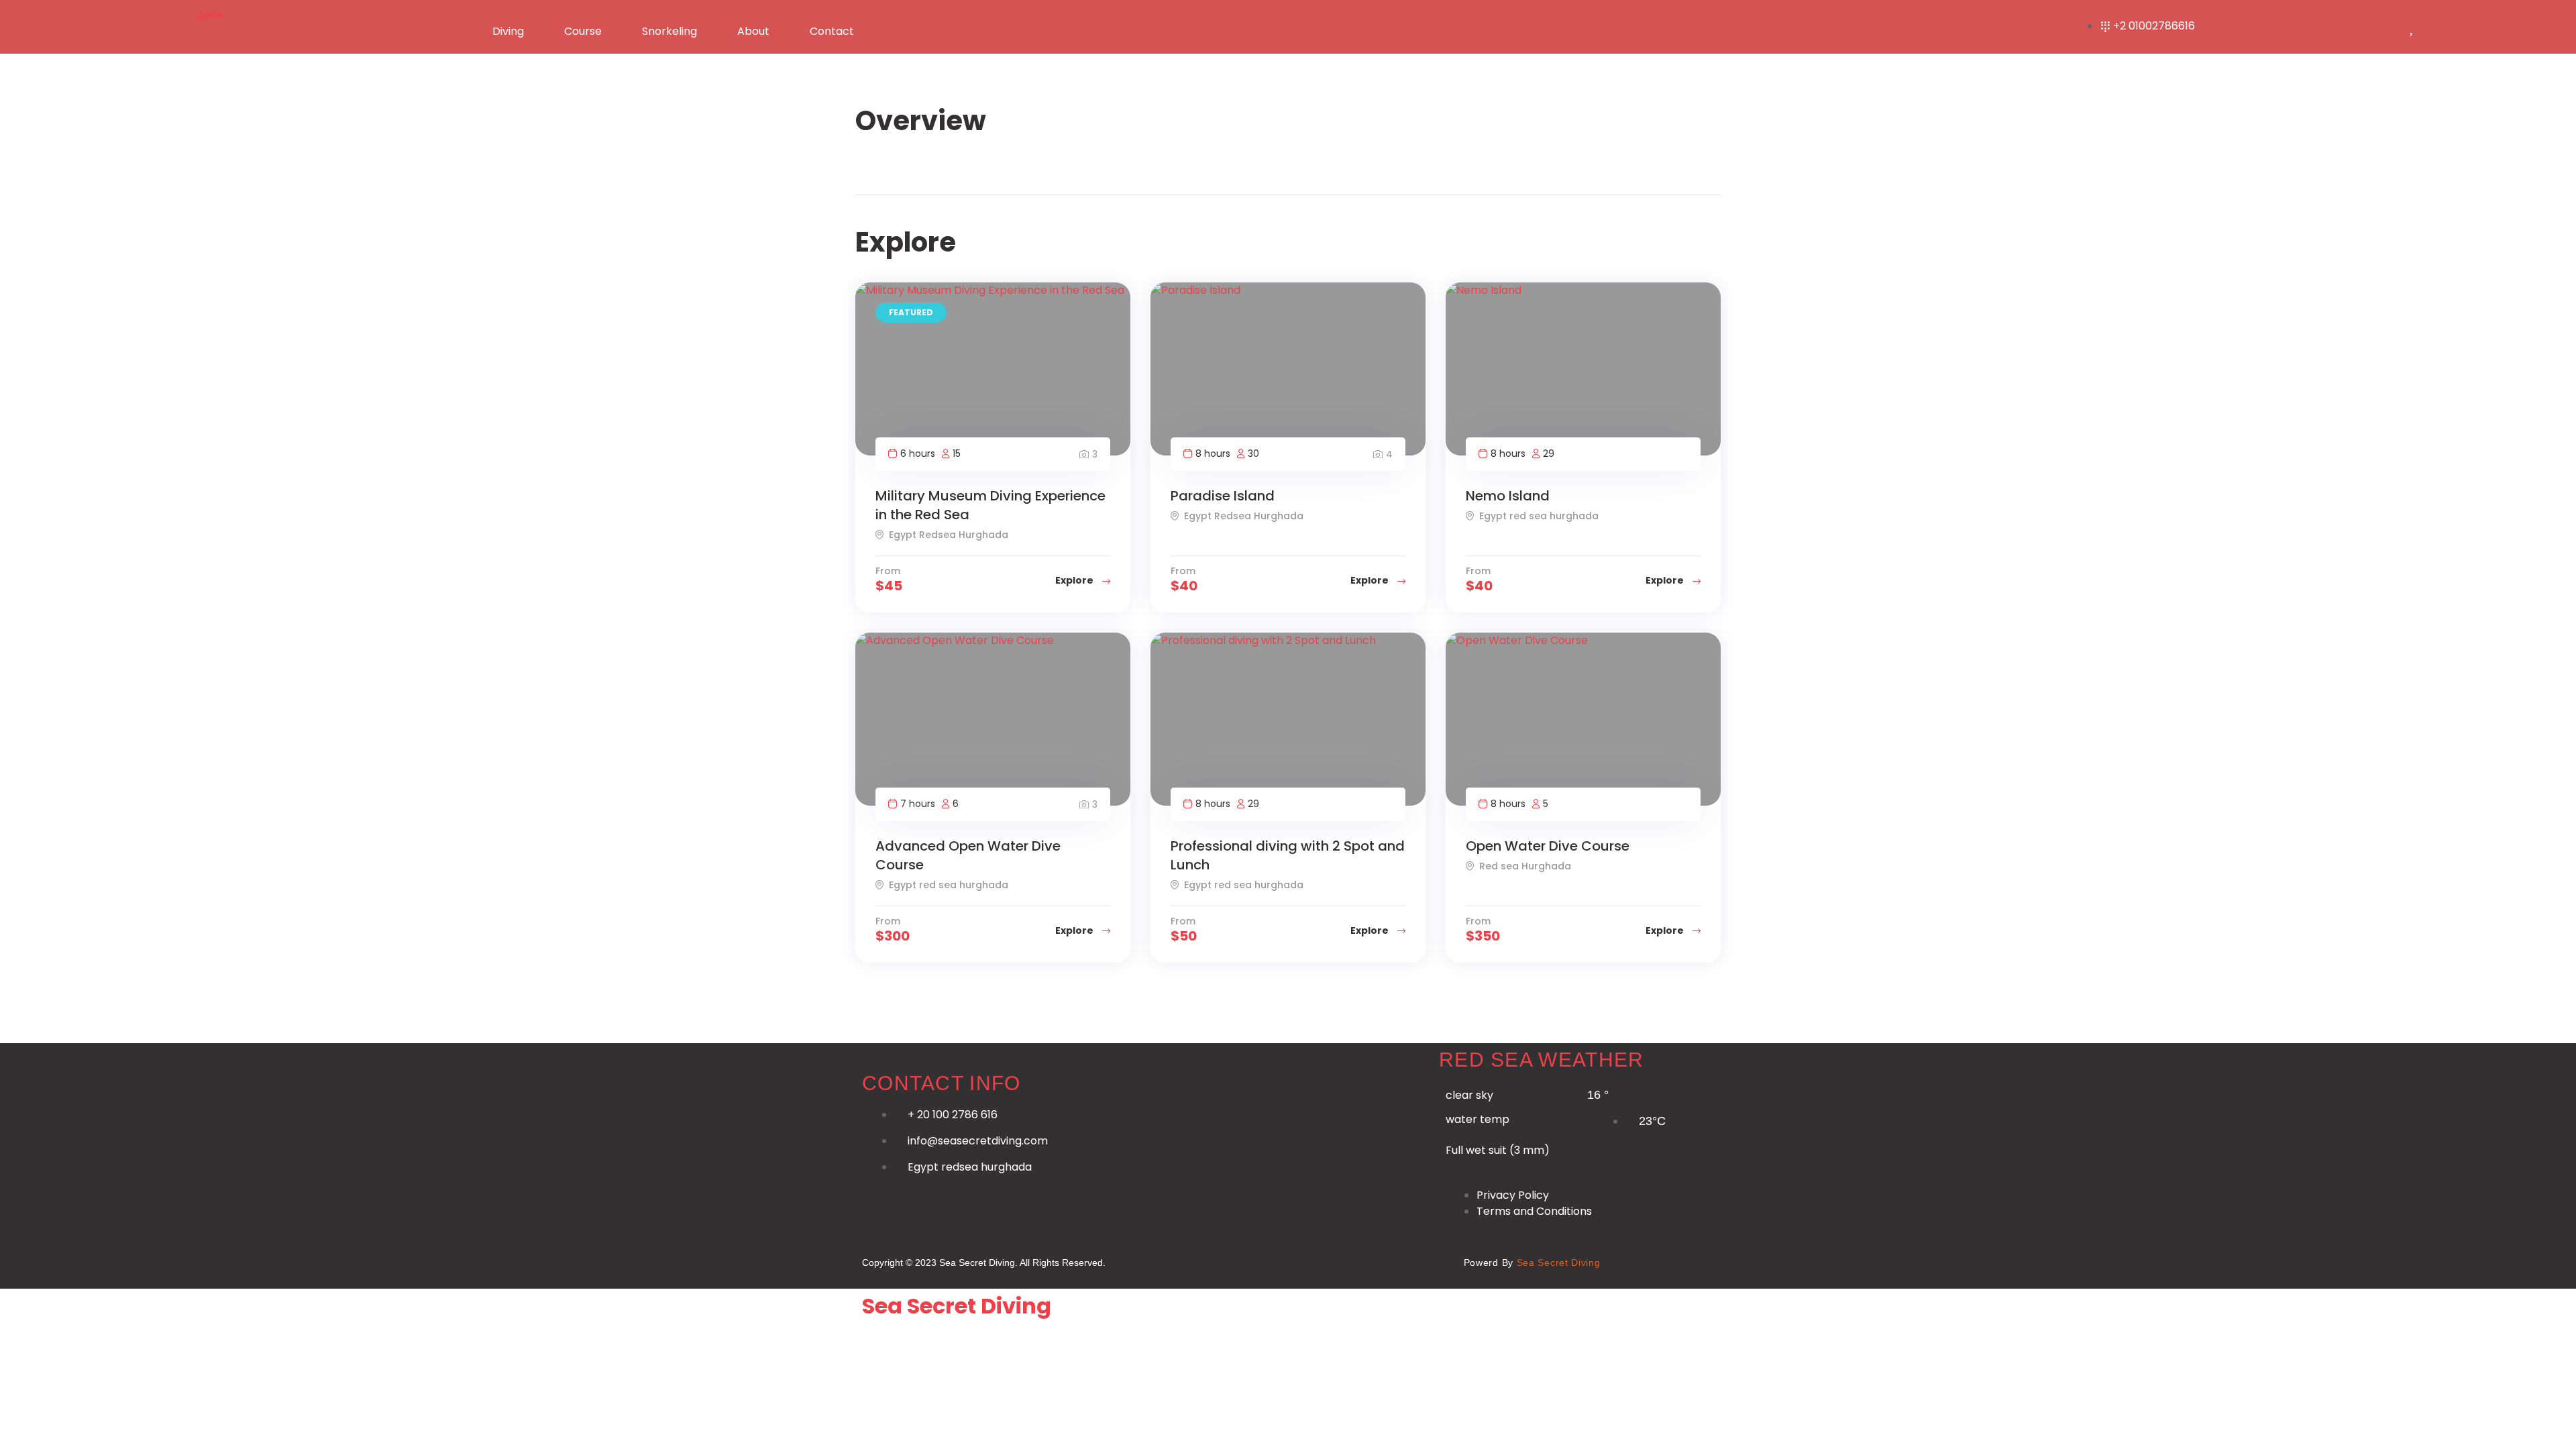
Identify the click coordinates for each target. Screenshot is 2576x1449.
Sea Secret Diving (957, 1306)
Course (583, 31)
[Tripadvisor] (1428, 1260)
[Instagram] (1286, 1260)
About (753, 31)
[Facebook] (1239, 1260)
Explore (1075, 580)
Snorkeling (669, 31)
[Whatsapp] (1191, 1260)
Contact (832, 31)
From (888, 571)
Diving (508, 31)
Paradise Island (1223, 496)
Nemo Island (1508, 496)
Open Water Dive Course (1548, 846)
